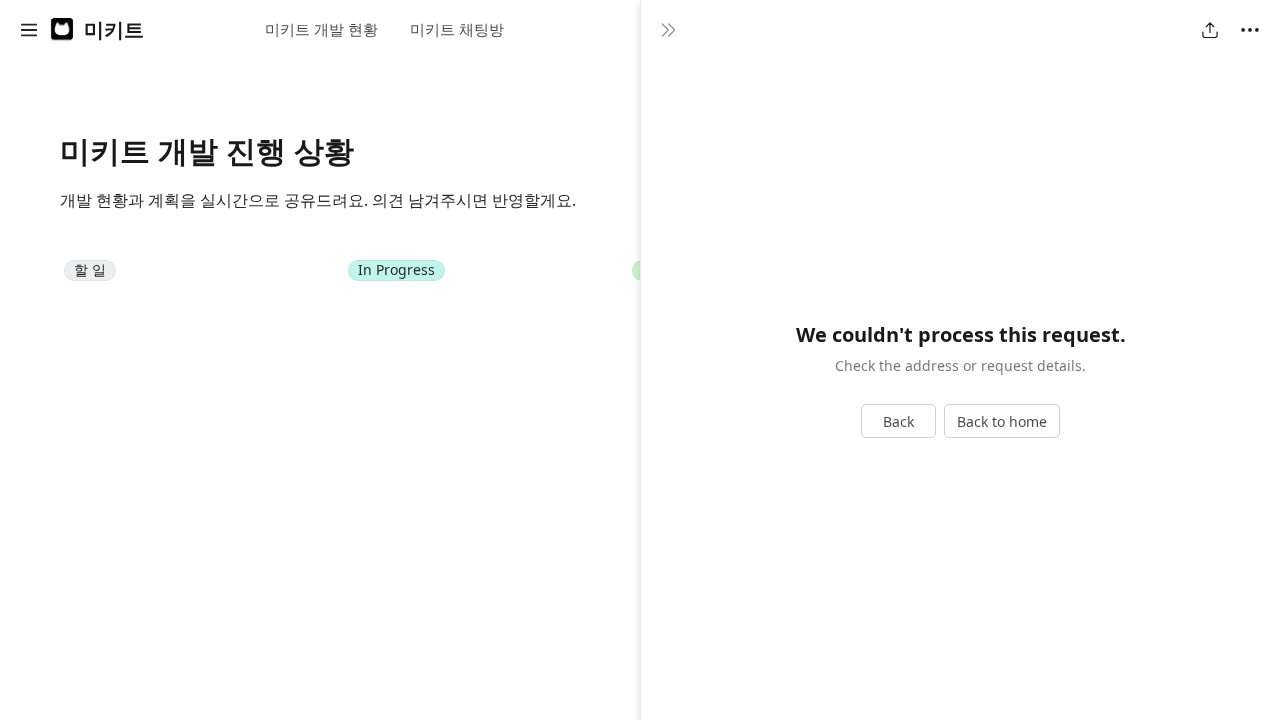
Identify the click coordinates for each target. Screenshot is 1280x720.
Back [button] (898, 421)
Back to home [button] (1002, 421)
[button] (29, 30)
